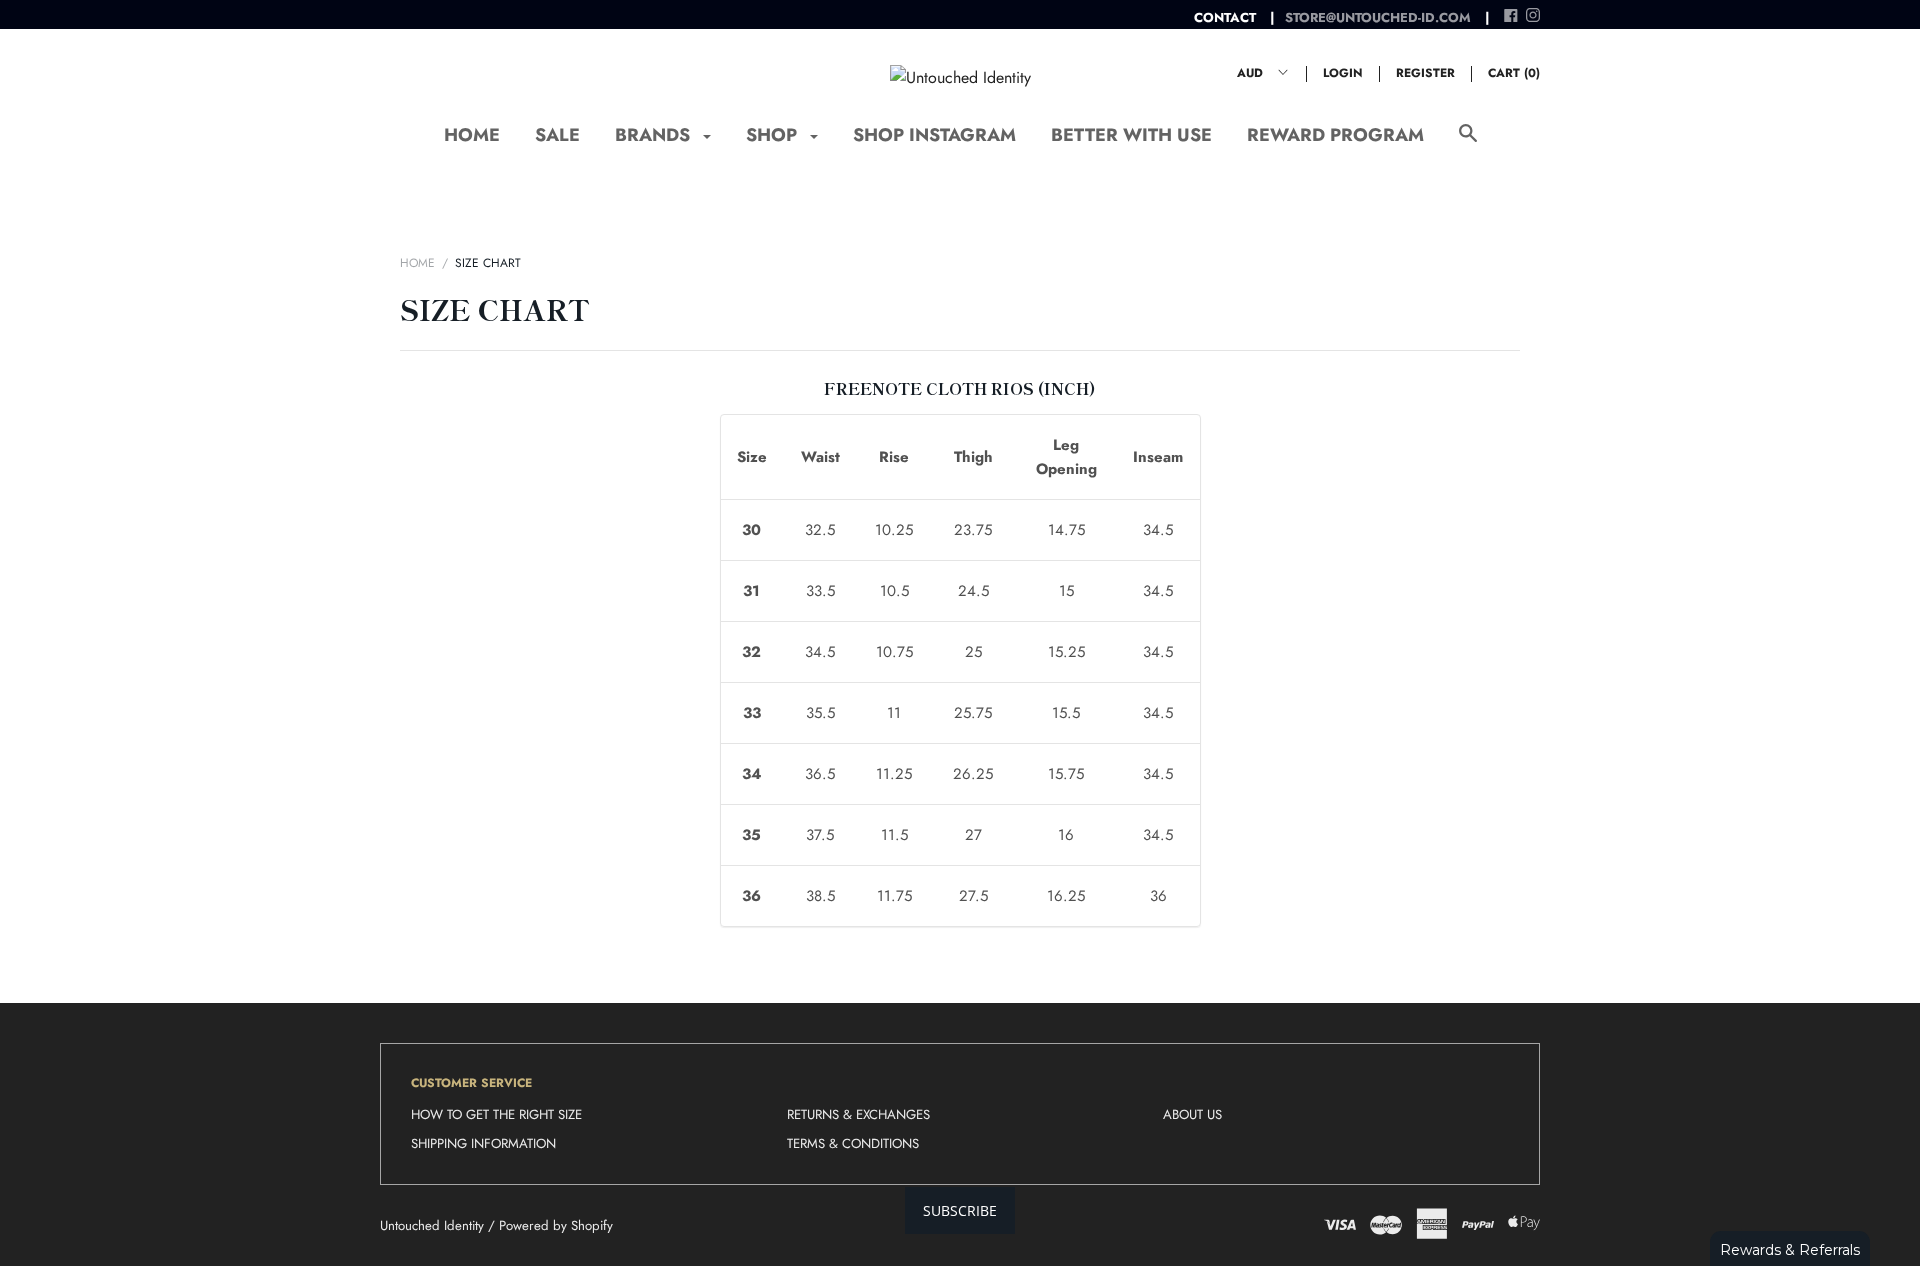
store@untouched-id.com (1378, 17)
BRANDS (655, 135)
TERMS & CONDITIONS (853, 1143)
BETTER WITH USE (1131, 135)
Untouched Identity (432, 1225)
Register (1425, 73)
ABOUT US (1192, 1114)
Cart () (1514, 73)
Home (417, 263)
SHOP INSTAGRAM (934, 135)
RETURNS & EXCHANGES (858, 1114)
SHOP (774, 135)
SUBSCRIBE (960, 1210)
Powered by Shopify (556, 1225)
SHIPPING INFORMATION (483, 1143)
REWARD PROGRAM (1335, 135)
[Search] (1468, 143)
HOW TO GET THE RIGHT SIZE (496, 1114)
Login (1343, 73)
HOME (472, 135)
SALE (557, 135)
